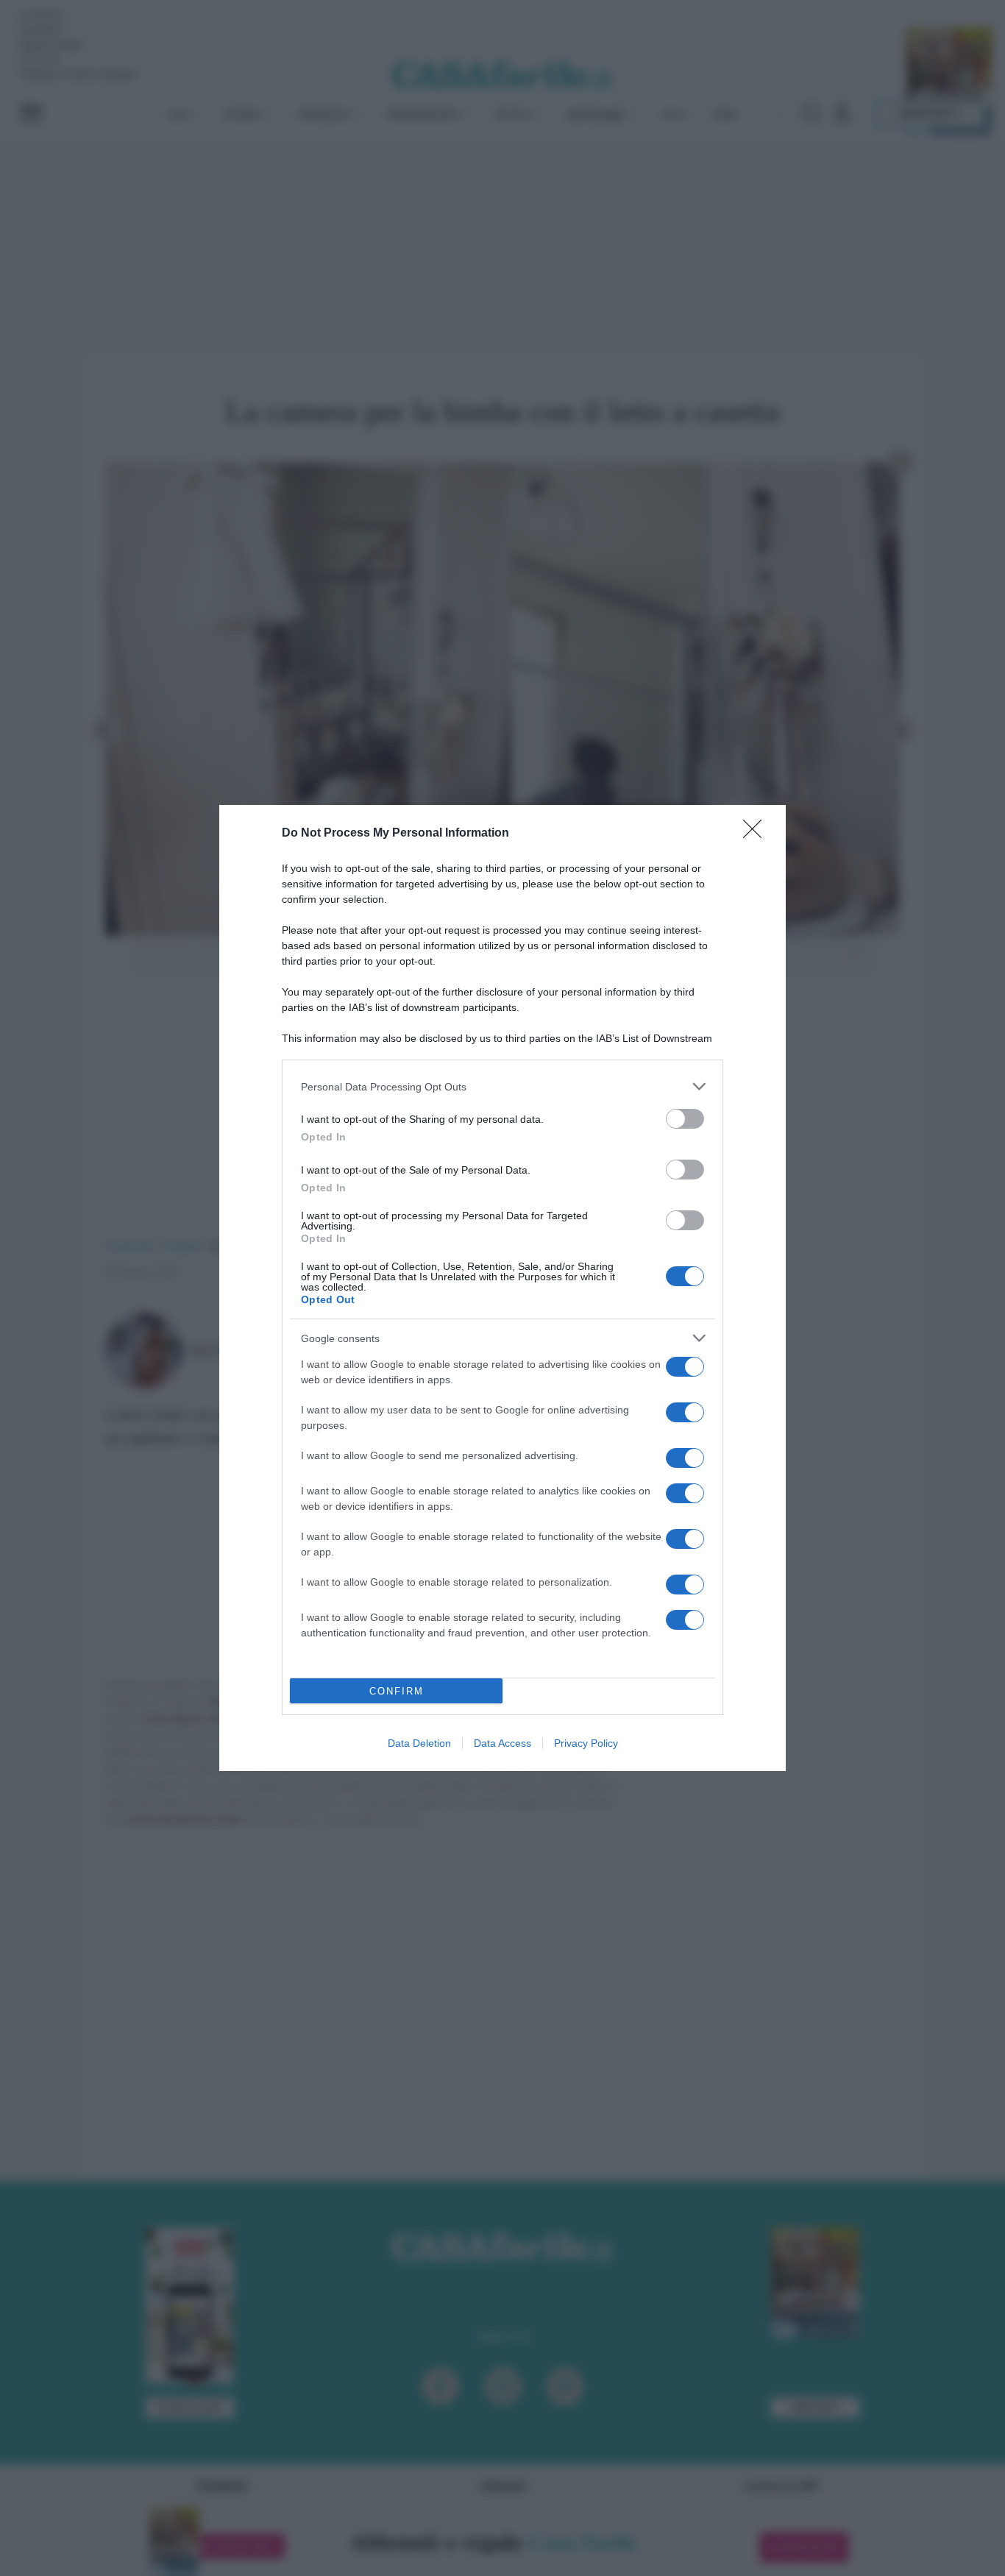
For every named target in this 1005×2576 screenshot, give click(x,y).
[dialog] (502, 1288)
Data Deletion (419, 1743)
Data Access (502, 1743)
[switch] (685, 1119)
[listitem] (502, 1086)
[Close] (757, 834)
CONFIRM (397, 1691)
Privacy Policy (586, 1743)
